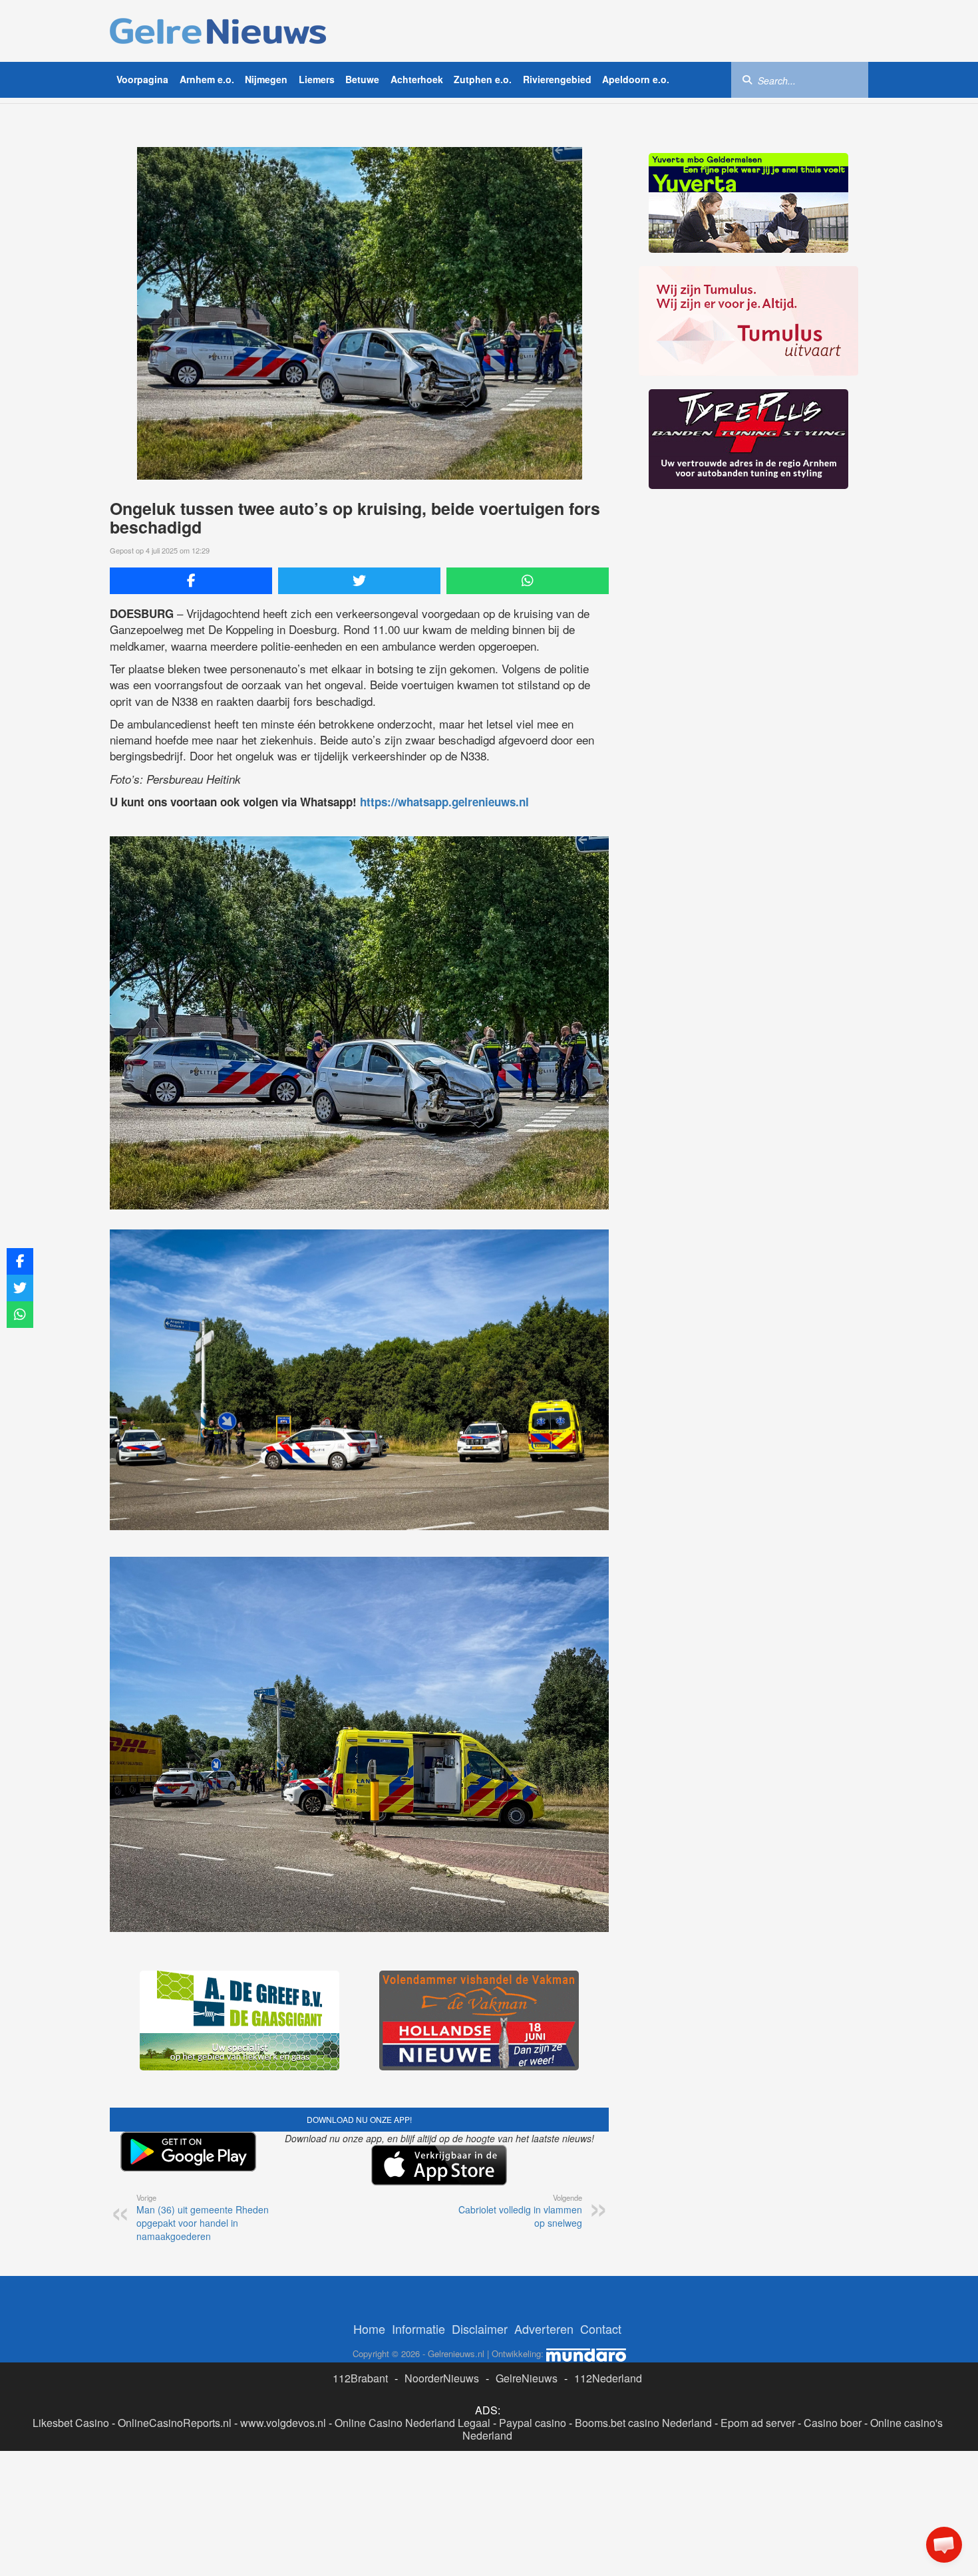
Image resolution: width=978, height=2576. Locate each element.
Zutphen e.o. (483, 79)
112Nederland (608, 2378)
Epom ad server (758, 2423)
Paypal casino (533, 2423)
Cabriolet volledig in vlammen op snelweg (520, 2211)
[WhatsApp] (528, 581)
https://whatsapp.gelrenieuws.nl (444, 802)
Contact (601, 2329)
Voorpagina (142, 79)
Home (369, 2329)
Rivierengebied (557, 79)
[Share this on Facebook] (191, 581)
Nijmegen (266, 79)
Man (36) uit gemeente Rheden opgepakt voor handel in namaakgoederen (203, 2217)
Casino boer (833, 2423)
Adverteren (544, 2329)
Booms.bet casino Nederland (643, 2423)
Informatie (418, 2329)
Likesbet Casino (71, 2423)
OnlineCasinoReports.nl (175, 2423)
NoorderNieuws (442, 2378)
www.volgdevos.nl (283, 2423)
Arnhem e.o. (207, 79)
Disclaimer (480, 2329)
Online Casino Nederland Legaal (412, 2423)
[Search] (747, 79)
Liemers (317, 79)
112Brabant (360, 2378)
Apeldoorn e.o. (636, 79)
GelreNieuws (527, 2378)
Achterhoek (417, 79)
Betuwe (362, 79)
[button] (944, 2545)
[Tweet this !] (359, 581)
